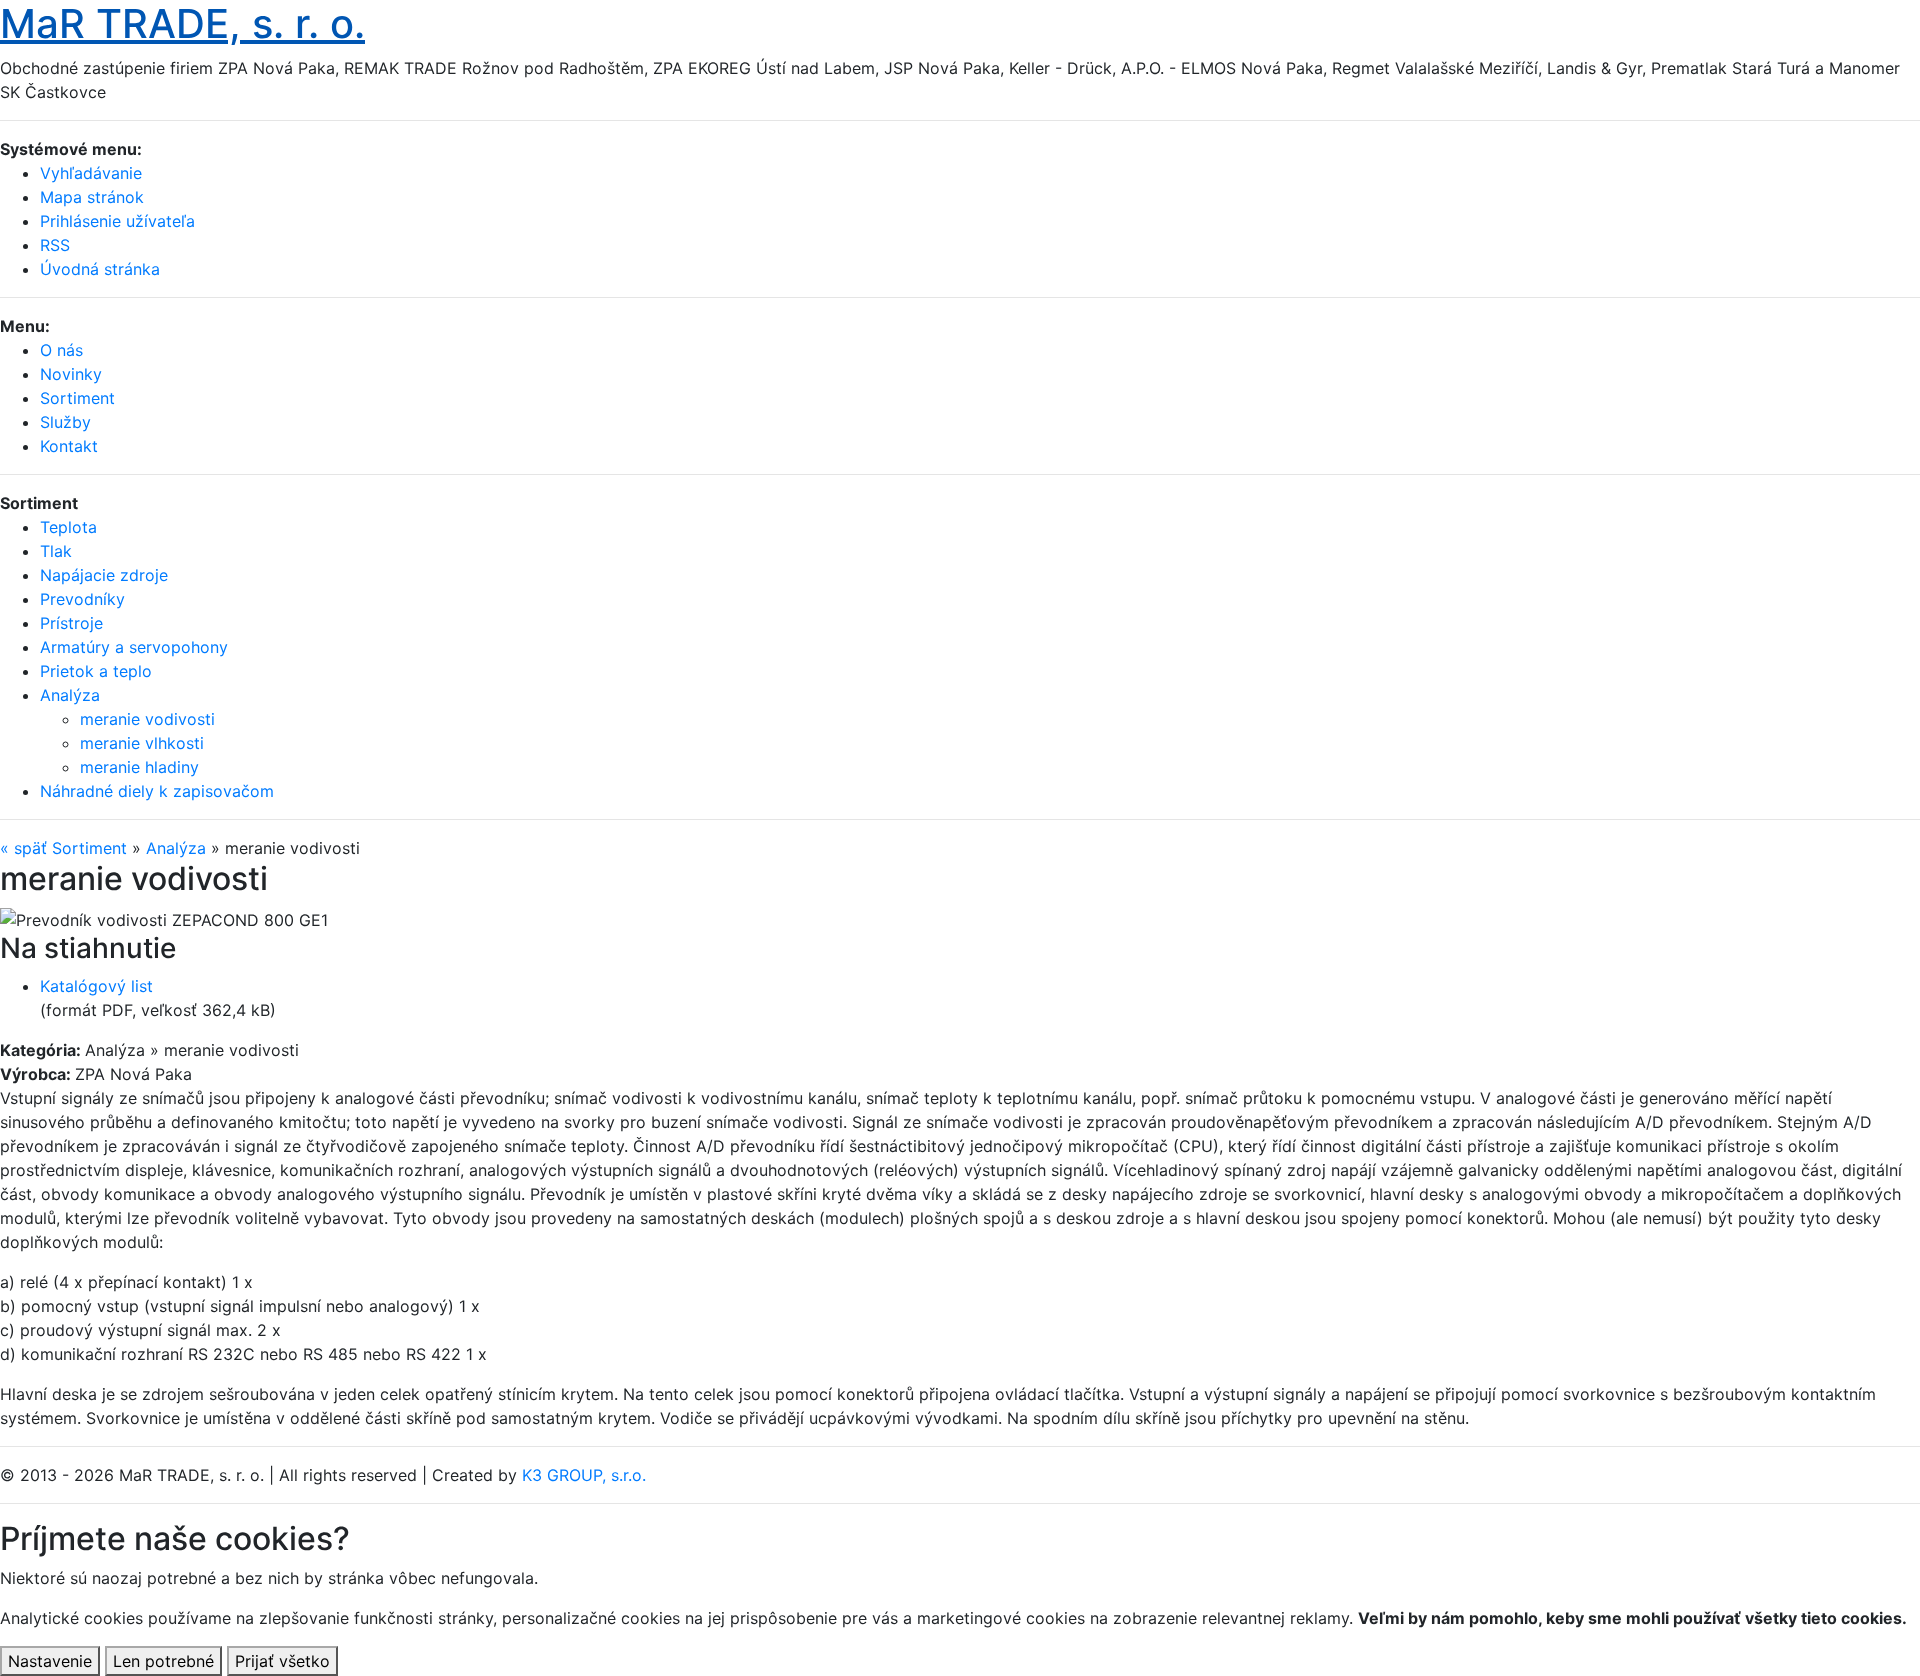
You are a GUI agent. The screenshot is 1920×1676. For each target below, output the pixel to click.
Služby (65, 422)
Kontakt (69, 446)
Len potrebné (163, 1661)
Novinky (71, 374)
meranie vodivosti (147, 719)
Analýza (176, 848)
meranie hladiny (139, 767)
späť (23, 848)
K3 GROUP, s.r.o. (584, 1475)
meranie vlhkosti (142, 743)
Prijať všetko (282, 1661)
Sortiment (77, 398)
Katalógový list (96, 986)
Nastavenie (50, 1661)
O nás (61, 350)
